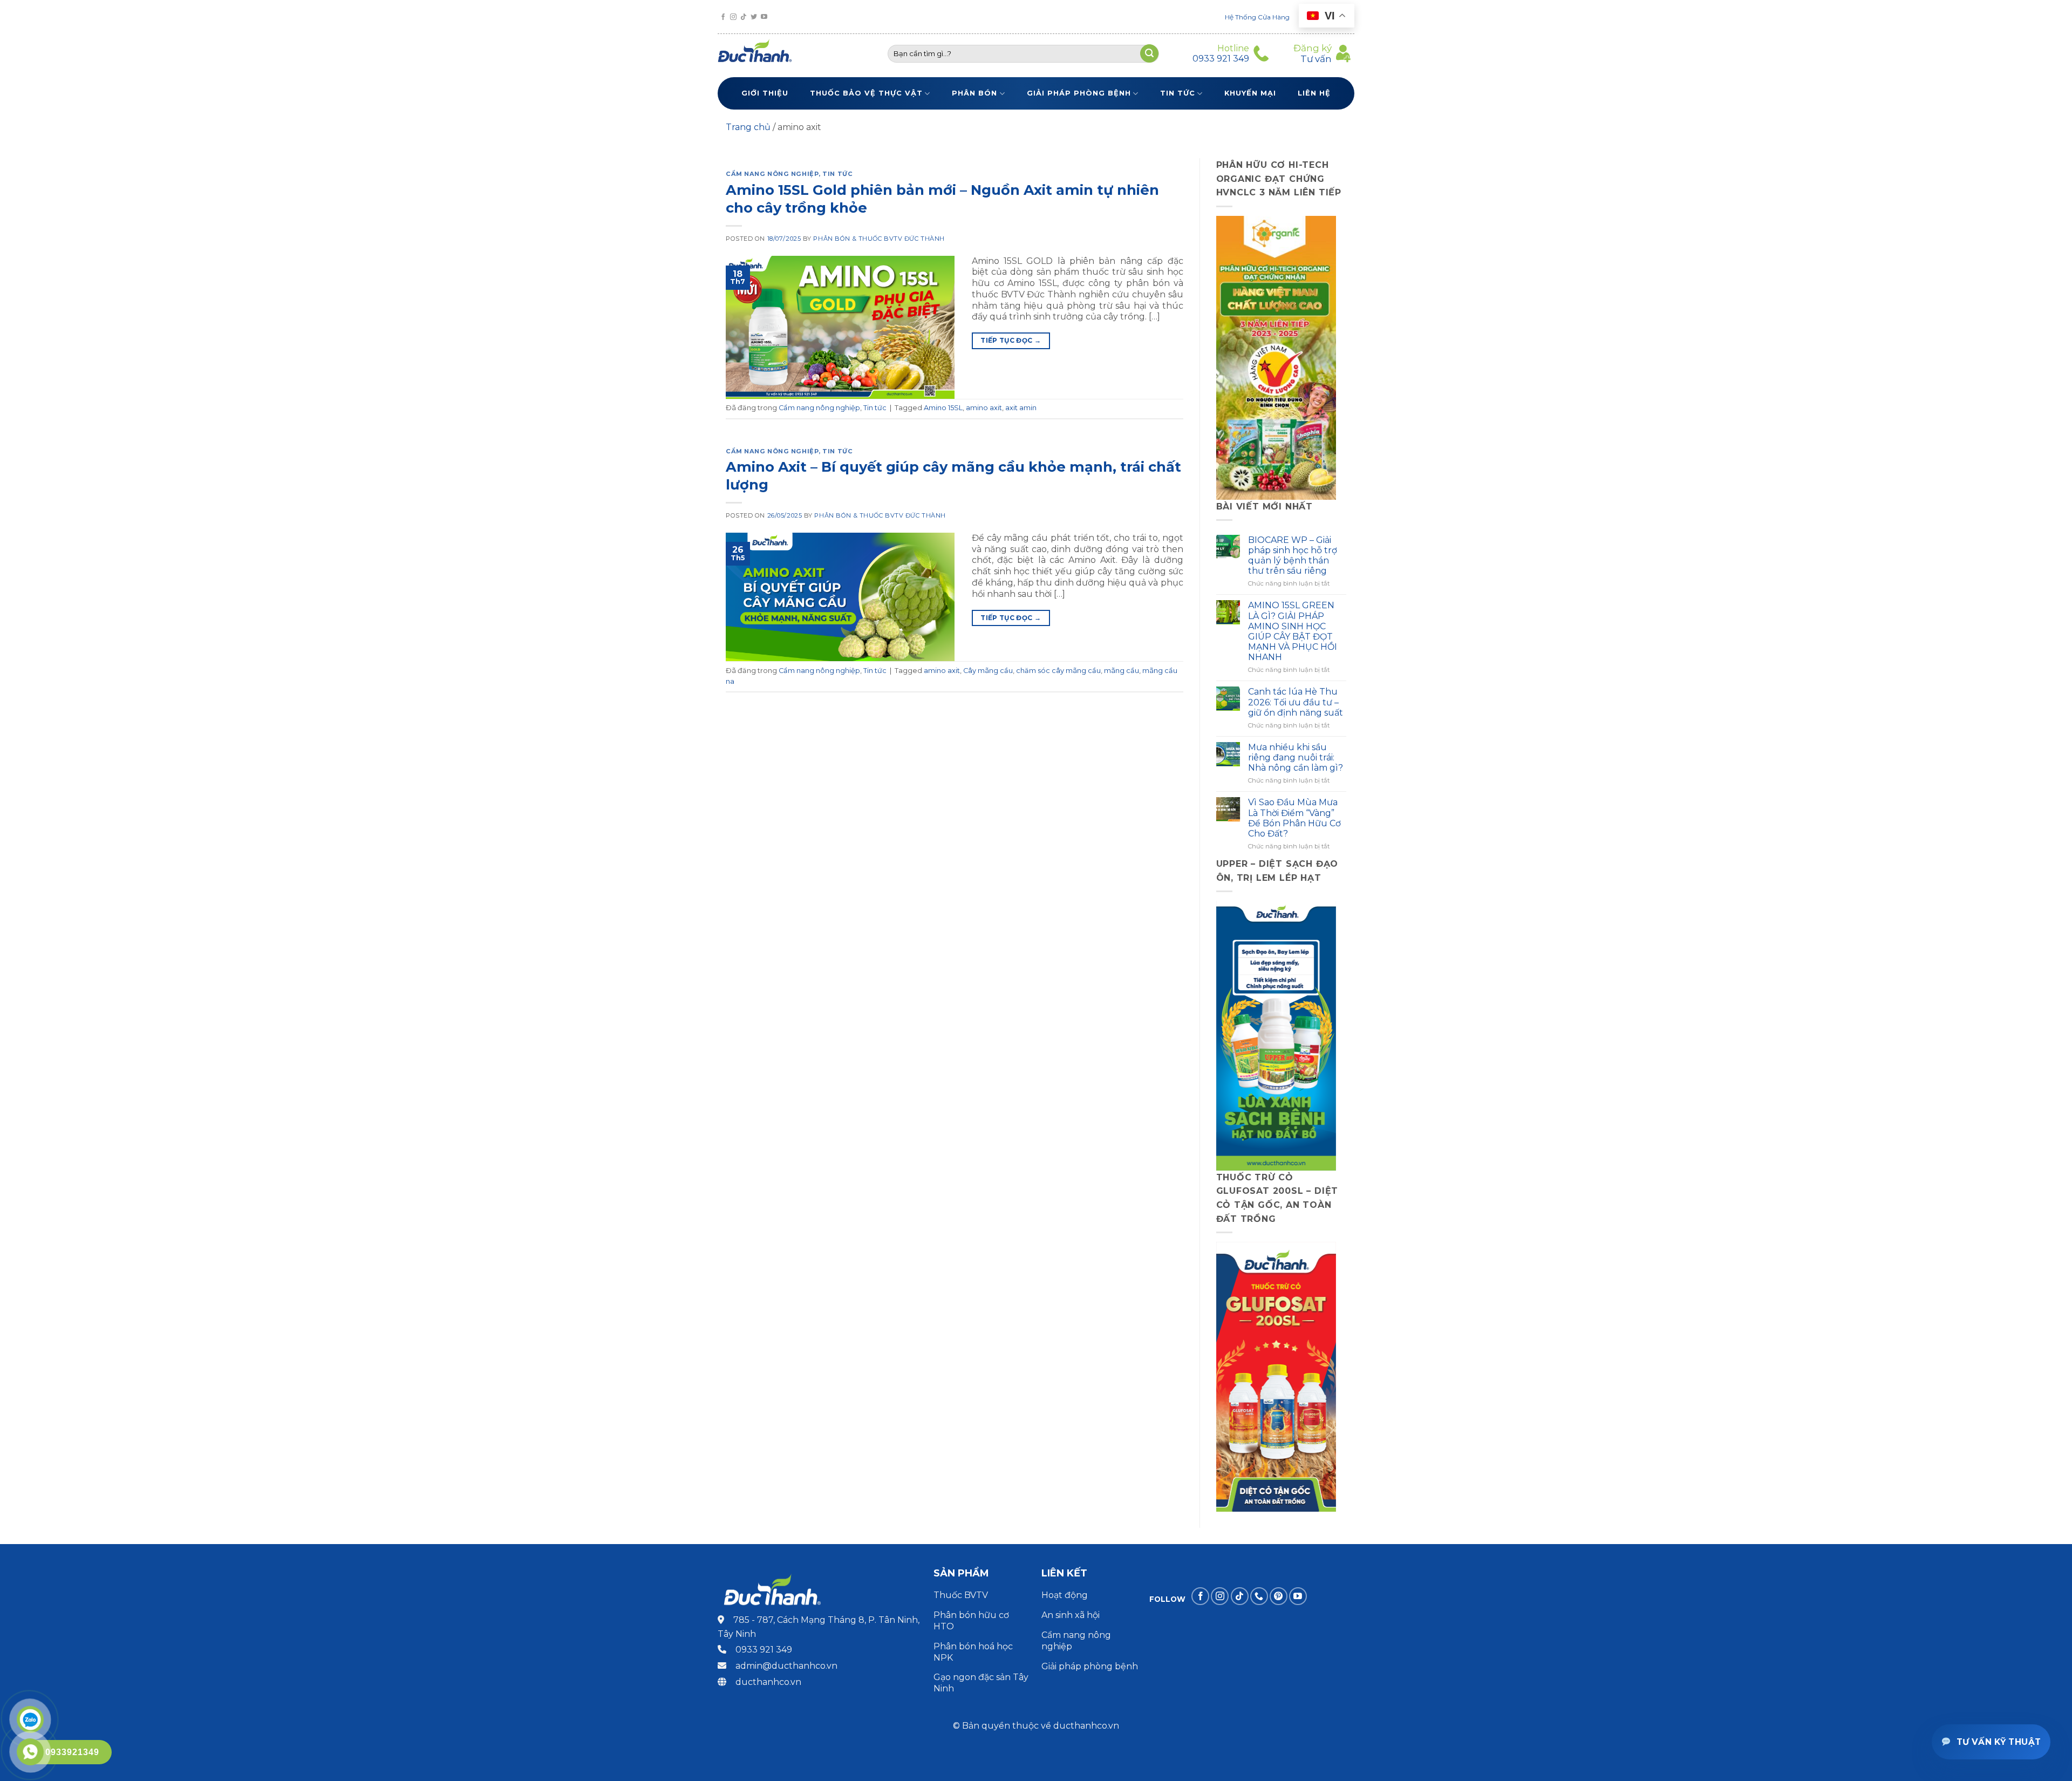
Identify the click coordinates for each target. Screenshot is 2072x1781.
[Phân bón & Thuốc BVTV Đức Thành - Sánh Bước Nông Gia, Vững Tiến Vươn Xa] (759, 53)
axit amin (1021, 408)
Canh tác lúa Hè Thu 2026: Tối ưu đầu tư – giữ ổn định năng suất (1296, 702)
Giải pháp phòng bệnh (1079, 93)
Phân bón (974, 93)
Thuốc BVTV (961, 1595)
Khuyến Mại (1250, 93)
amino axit (984, 408)
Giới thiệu (765, 93)
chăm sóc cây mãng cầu (1058, 671)
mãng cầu (1122, 671)
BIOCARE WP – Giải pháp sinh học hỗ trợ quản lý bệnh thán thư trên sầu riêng (1293, 556)
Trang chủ (748, 127)
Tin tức (1178, 93)
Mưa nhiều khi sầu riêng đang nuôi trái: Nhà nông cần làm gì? (1296, 757)
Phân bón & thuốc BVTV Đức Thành (879, 239)
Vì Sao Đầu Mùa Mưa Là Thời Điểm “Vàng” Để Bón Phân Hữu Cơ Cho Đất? (1294, 818)
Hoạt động (1066, 1595)
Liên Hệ (1314, 93)
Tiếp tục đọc (1011, 340)
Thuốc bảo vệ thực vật (866, 93)
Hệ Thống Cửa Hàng (1257, 17)
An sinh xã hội (1071, 1615)
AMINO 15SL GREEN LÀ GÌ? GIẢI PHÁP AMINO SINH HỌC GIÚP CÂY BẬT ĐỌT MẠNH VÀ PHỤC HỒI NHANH (1293, 631)
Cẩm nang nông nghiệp (772, 174)
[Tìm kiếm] (1149, 53)
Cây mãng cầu (988, 671)
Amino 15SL (943, 408)
